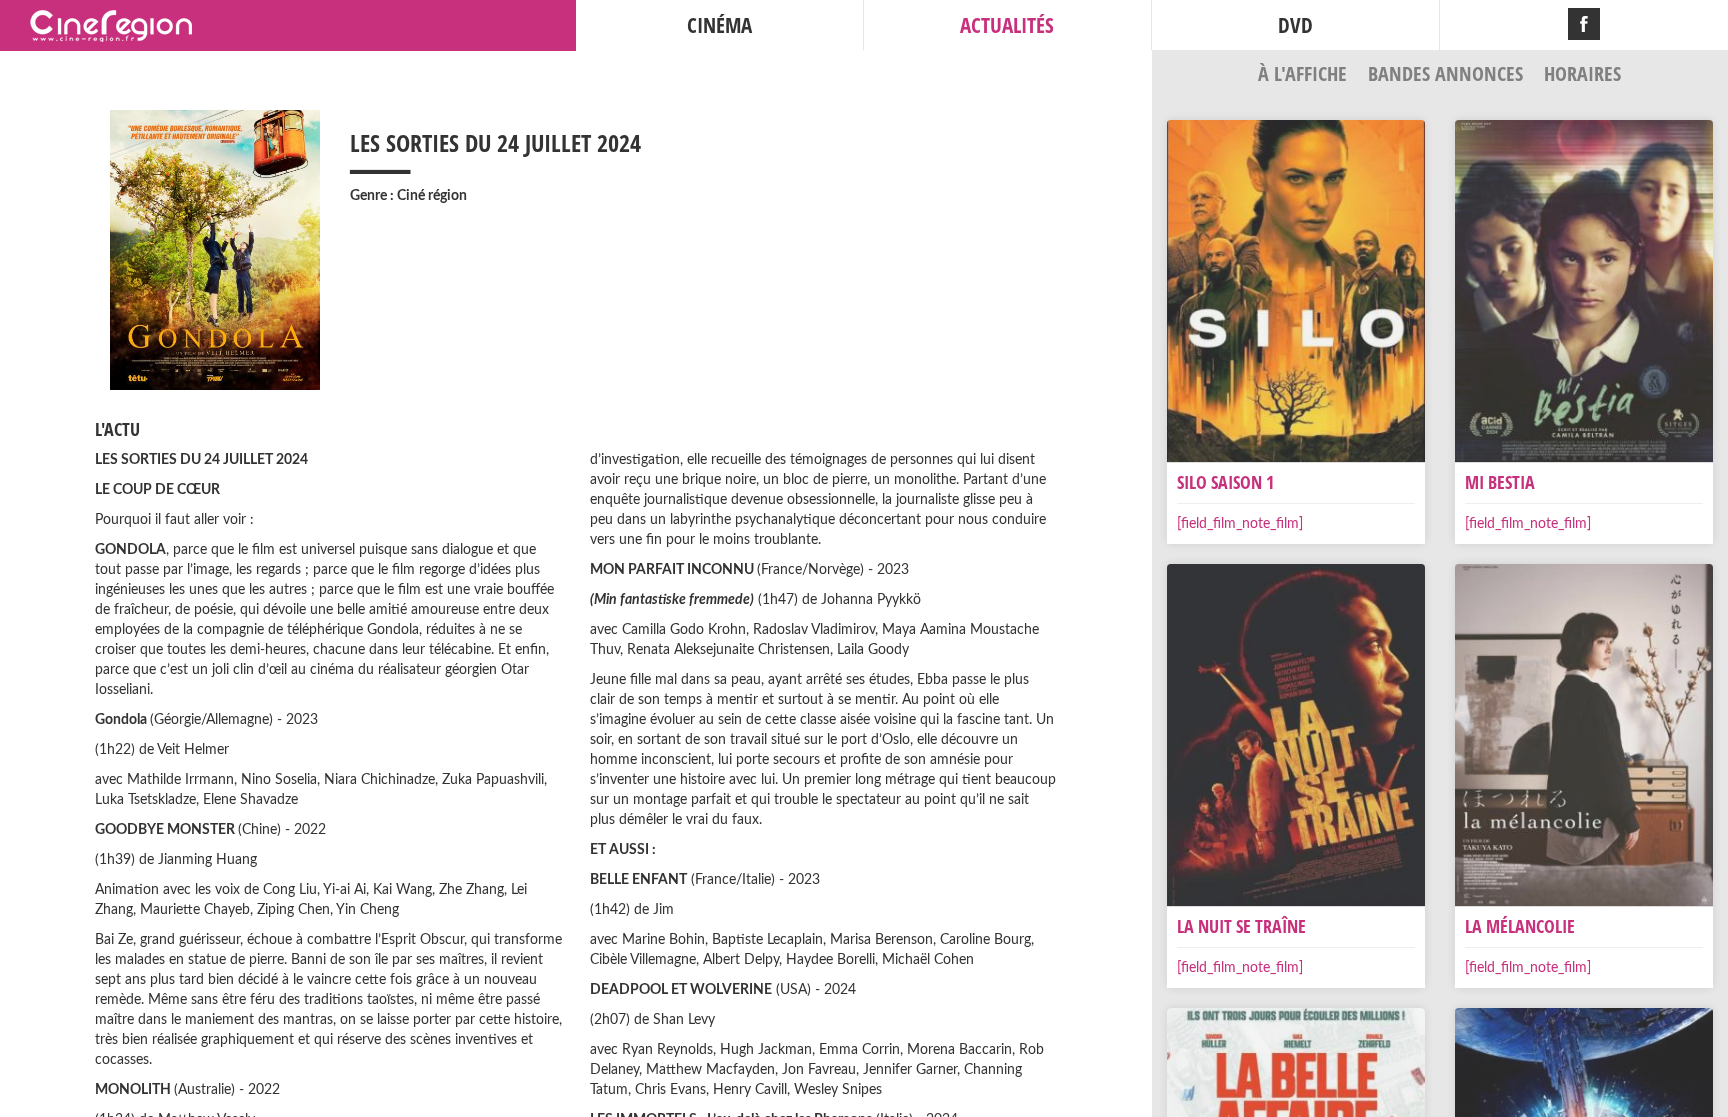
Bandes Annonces (1448, 73)
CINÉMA (719, 25)
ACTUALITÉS (1007, 25)
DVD (1295, 25)
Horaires (1582, 73)
